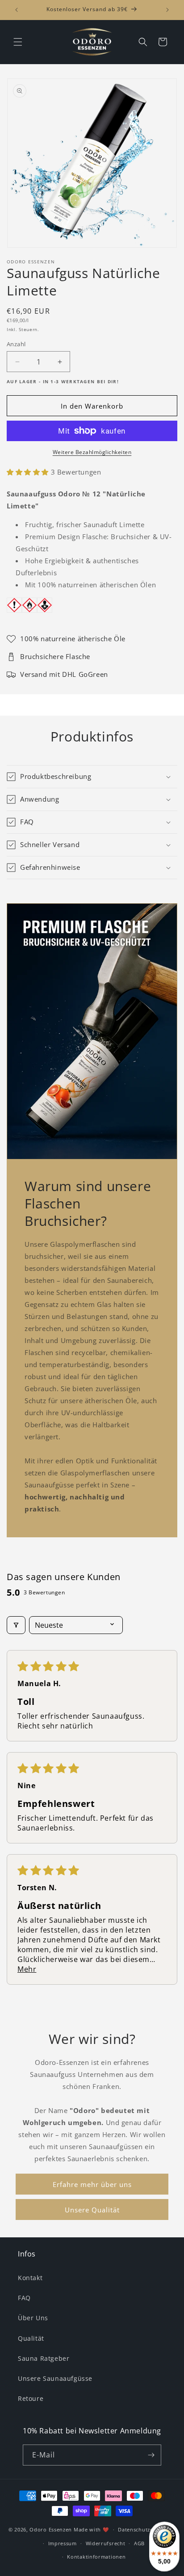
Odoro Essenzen (51, 2529)
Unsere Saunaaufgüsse (55, 2378)
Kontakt (30, 2278)
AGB (139, 2543)
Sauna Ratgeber (44, 2358)
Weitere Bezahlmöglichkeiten (92, 452)
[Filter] (16, 1625)
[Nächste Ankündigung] (167, 10)
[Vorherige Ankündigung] (17, 10)
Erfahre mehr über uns (92, 2184)
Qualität (31, 2338)
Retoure (31, 2398)
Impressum (63, 2543)
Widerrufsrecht (106, 2543)
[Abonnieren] (151, 2455)
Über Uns (33, 2318)
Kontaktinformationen (96, 2557)
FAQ (24, 2298)
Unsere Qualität (92, 2210)
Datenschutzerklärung (147, 2529)
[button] (18, 42)
